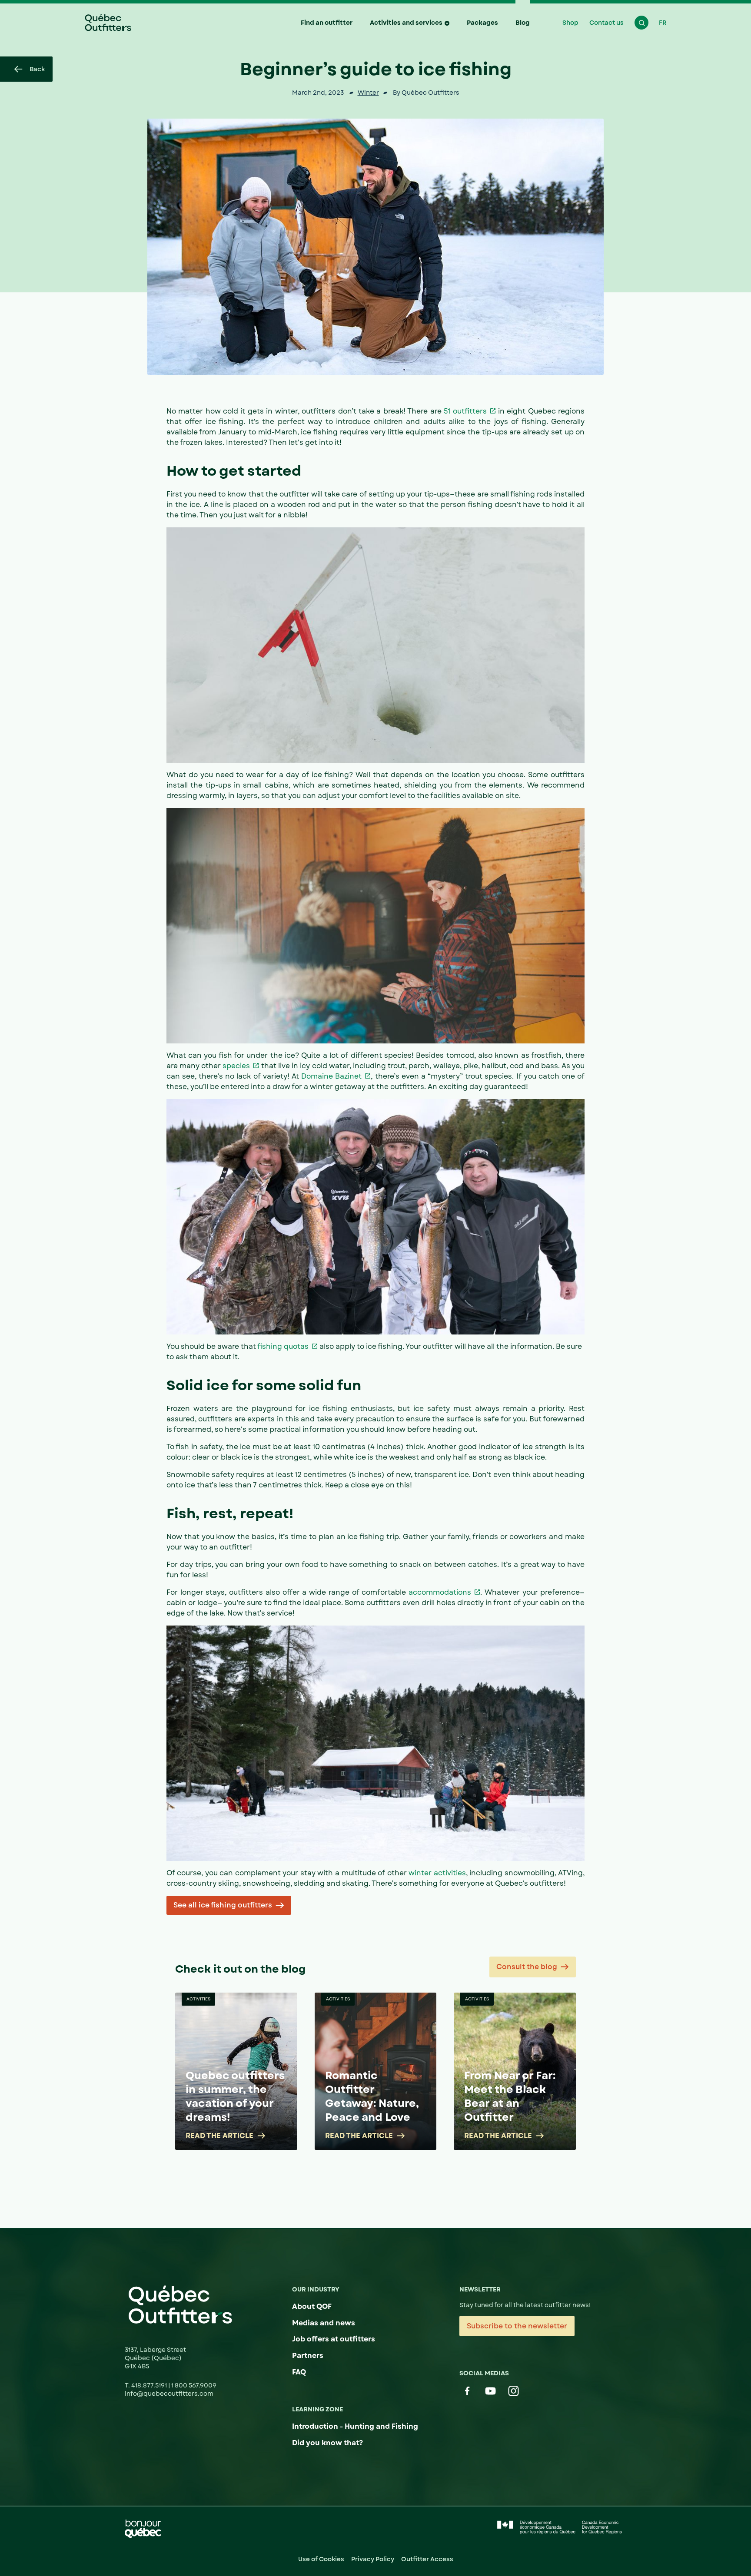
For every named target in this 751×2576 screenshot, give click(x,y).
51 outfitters (465, 411)
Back (37, 69)
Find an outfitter (327, 23)
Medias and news (324, 2323)
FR (663, 23)
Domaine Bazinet (331, 1076)
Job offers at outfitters (334, 2339)
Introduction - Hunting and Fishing (355, 2426)
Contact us (606, 23)
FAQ (299, 2372)
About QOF (312, 2306)
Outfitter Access (427, 2559)
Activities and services (406, 23)
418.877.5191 (150, 2385)
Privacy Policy (373, 2559)
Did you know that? (327, 2443)
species (236, 1066)
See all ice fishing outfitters (223, 1905)
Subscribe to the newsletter (517, 2326)
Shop (570, 23)
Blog (523, 23)
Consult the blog (527, 1967)
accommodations (440, 1592)
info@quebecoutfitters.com (169, 2394)
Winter (368, 93)
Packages (482, 23)
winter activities (437, 1873)
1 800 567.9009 (194, 2385)
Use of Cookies (321, 2559)
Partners (308, 2356)
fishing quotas (283, 1346)
